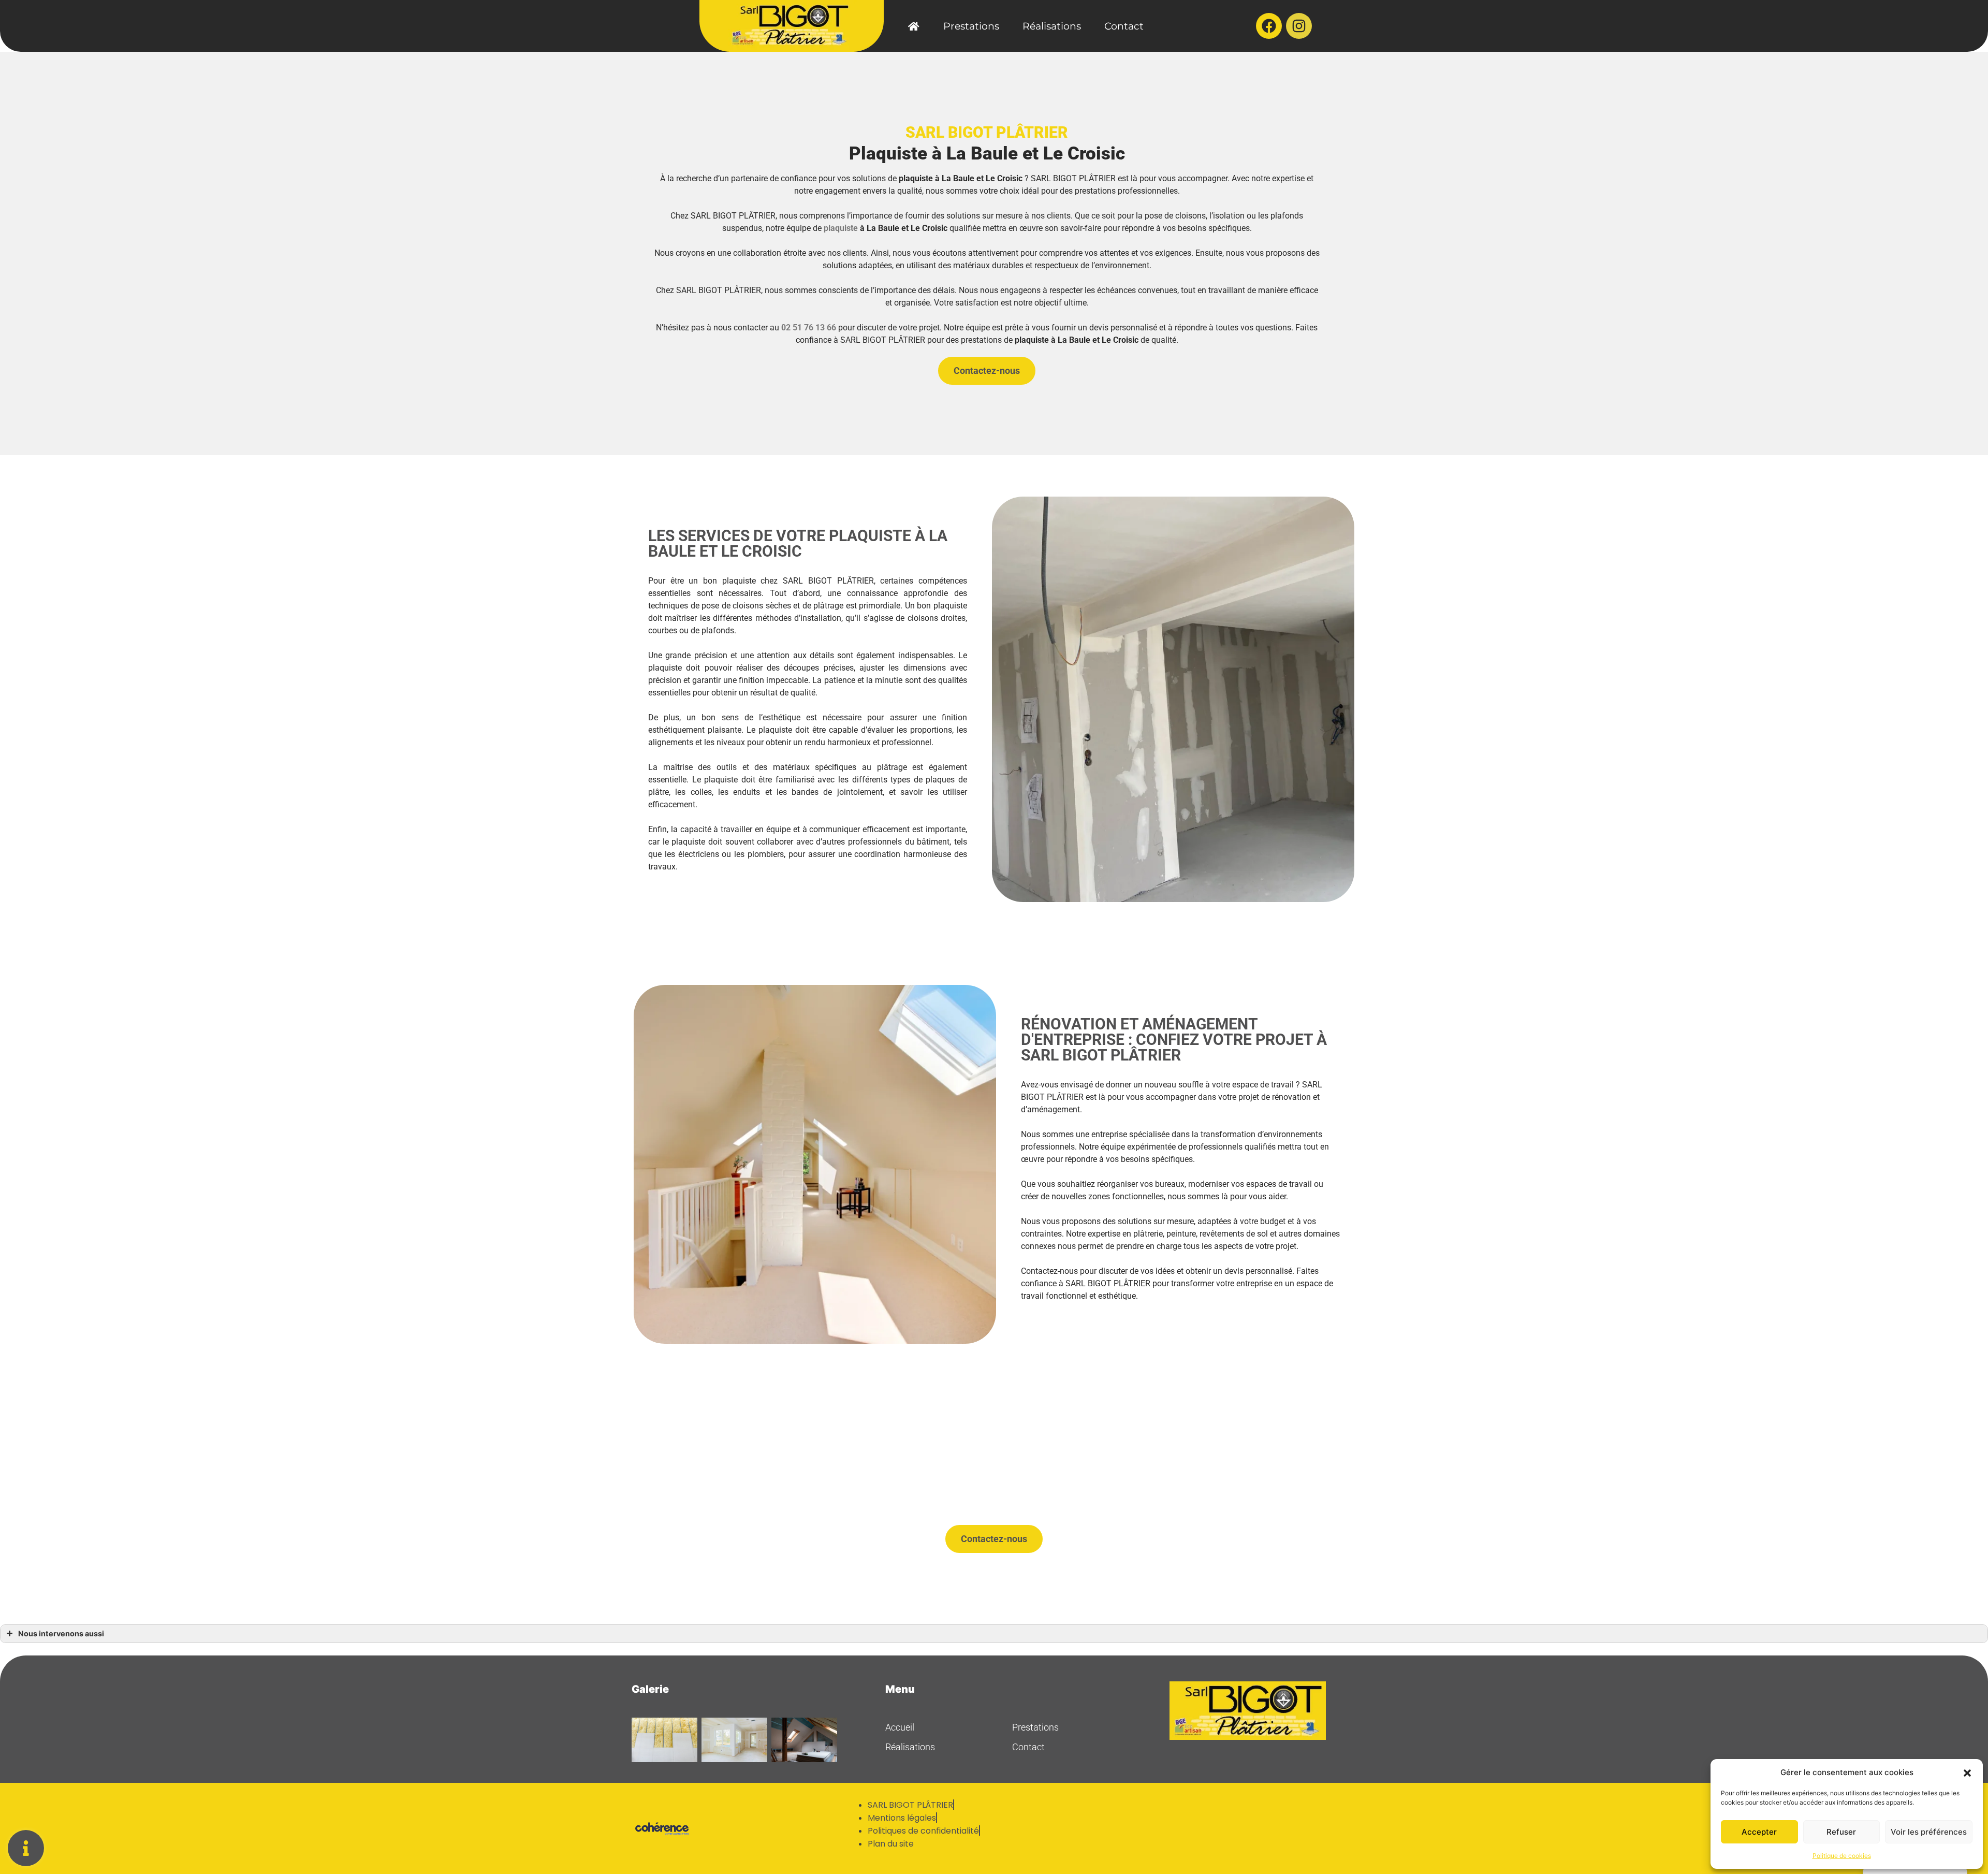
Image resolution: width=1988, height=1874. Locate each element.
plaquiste (841, 228)
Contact (1124, 26)
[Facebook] (1269, 26)
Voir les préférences (1929, 1832)
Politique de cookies (1842, 1856)
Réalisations (1052, 26)
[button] (1967, 1773)
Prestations (971, 26)
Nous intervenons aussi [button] (61, 1633)
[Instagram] (1299, 26)
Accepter (1759, 1832)
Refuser (1841, 1832)
